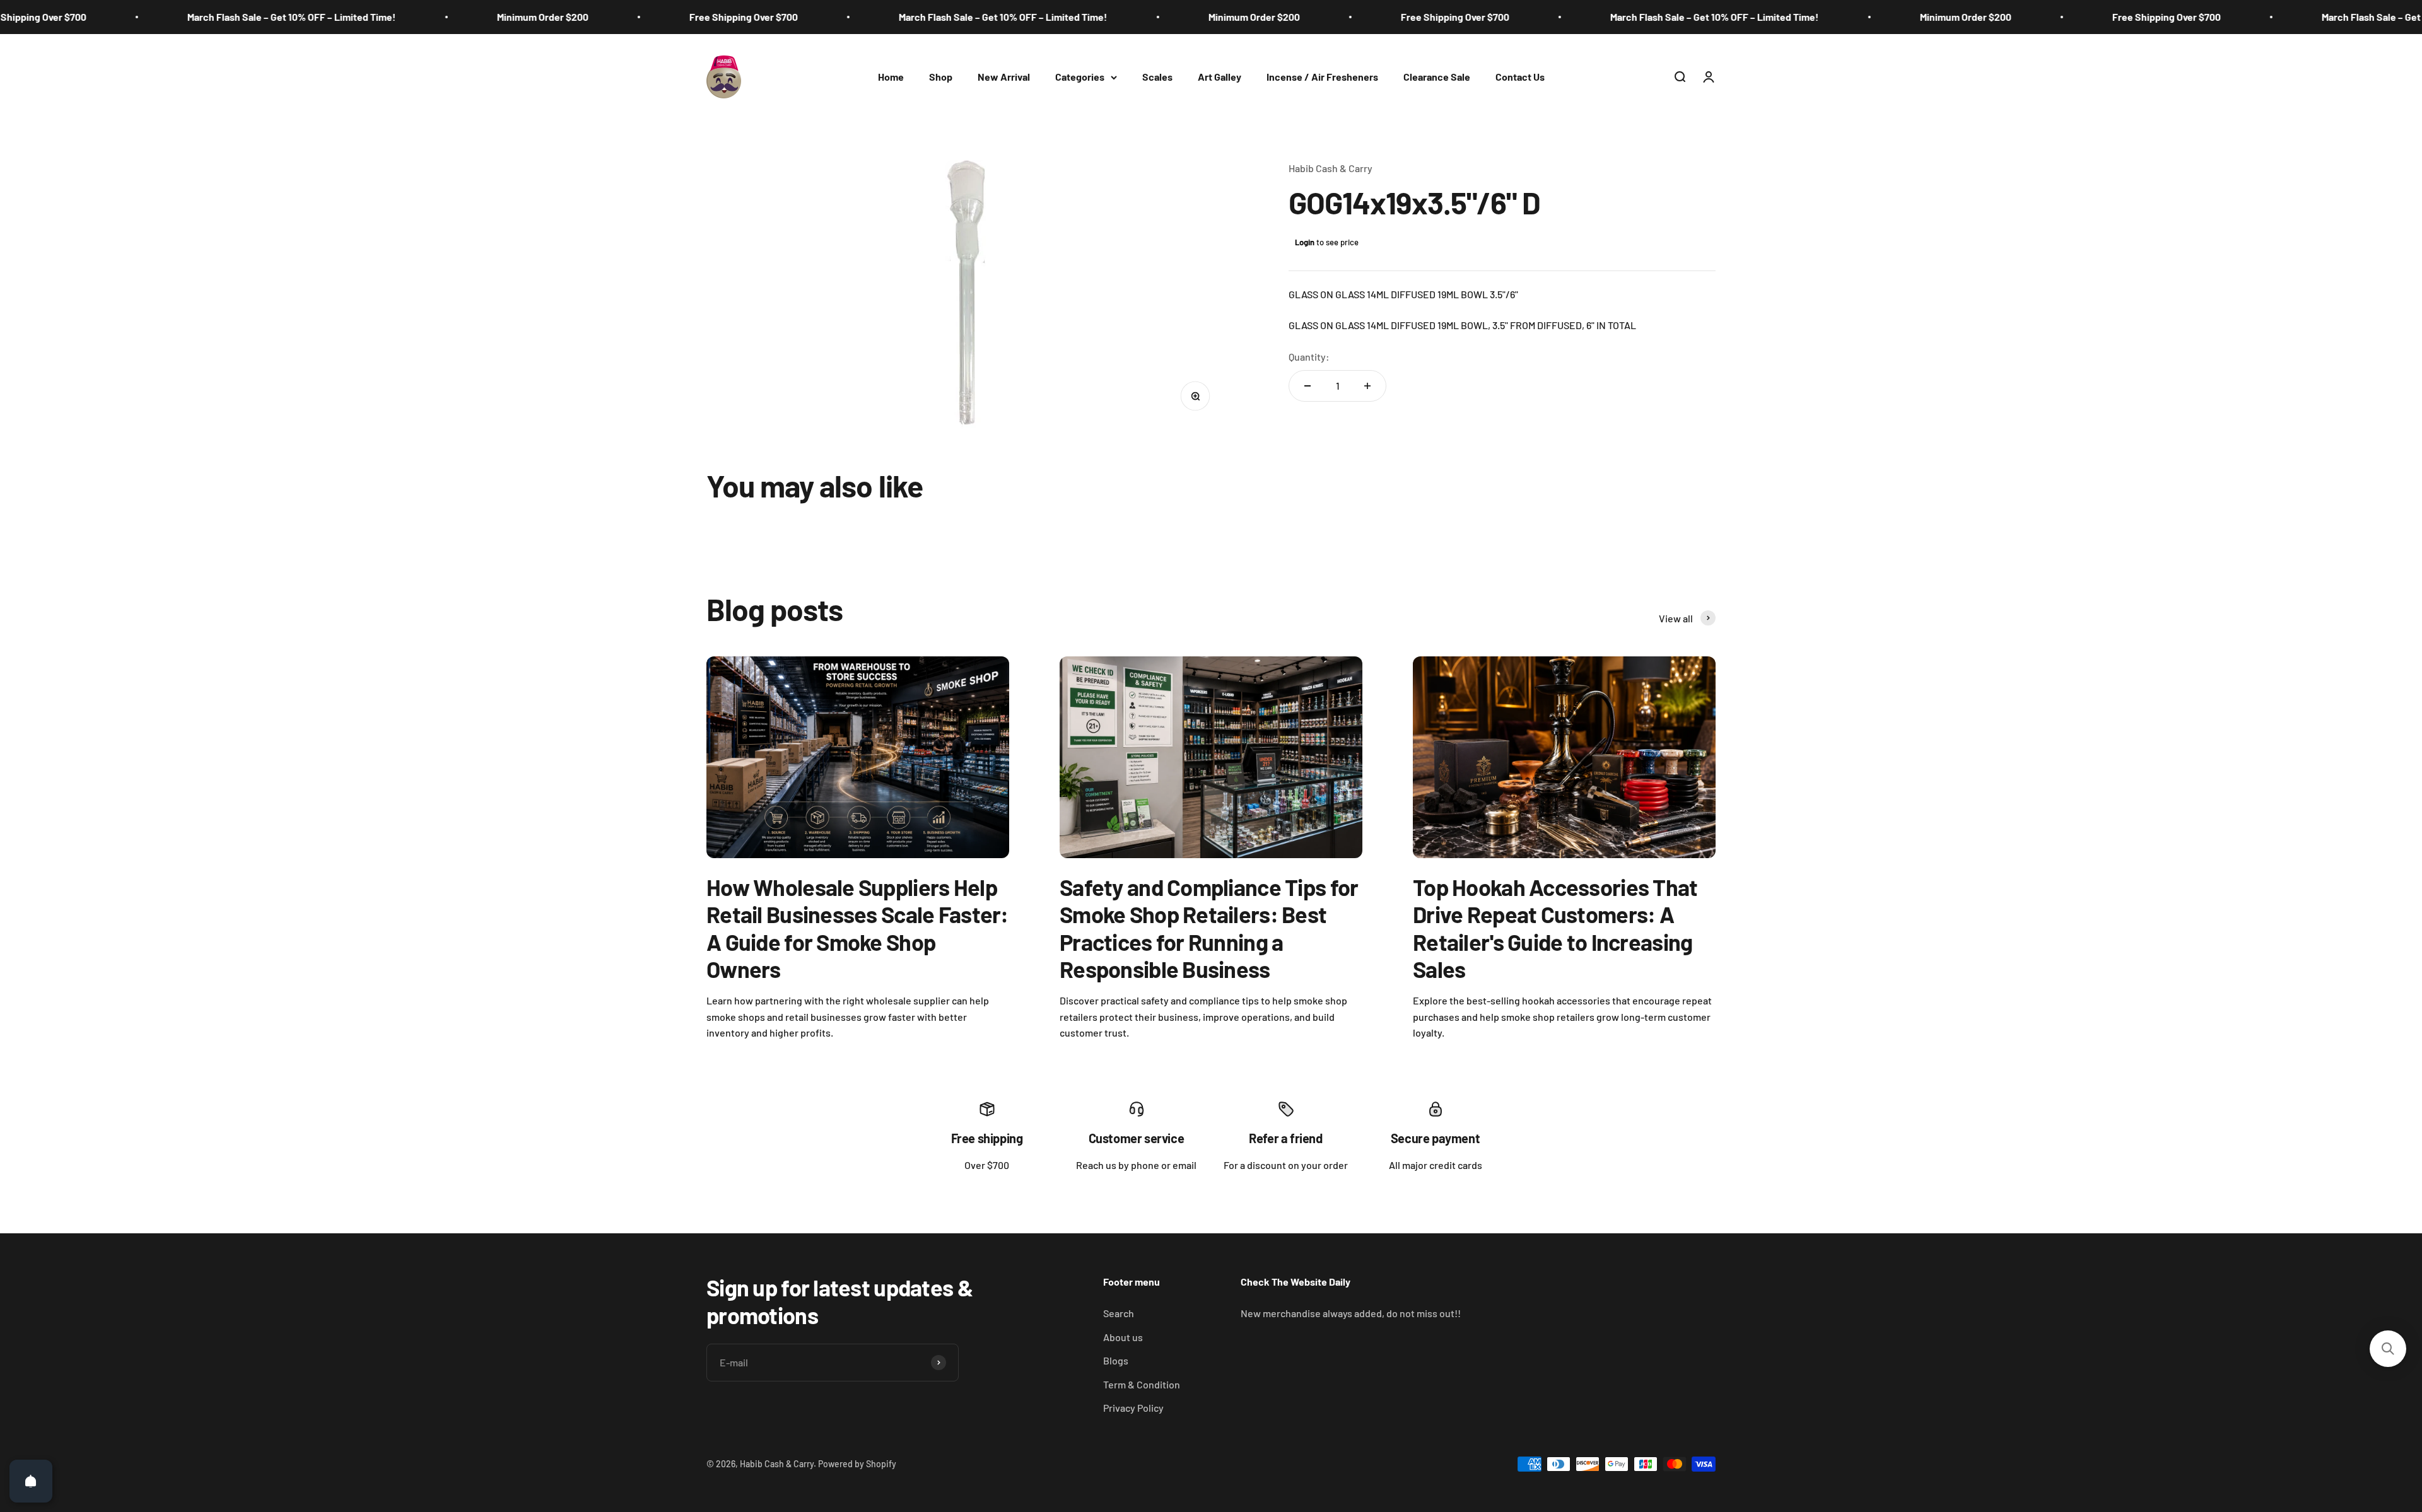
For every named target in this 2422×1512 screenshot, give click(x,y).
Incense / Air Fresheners (1322, 77)
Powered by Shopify (857, 1464)
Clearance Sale (1437, 77)
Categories (1080, 77)
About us (1123, 1337)
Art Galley (1220, 77)
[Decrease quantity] (1308, 386)
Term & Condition (1142, 1384)
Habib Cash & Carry (1331, 168)
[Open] (31, 1481)
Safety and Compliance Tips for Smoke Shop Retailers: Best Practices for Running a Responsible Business (1209, 928)
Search (1119, 1313)
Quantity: (1309, 357)
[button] (2388, 1349)
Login (1305, 242)
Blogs (1116, 1360)
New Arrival (1004, 77)
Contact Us (1520, 77)
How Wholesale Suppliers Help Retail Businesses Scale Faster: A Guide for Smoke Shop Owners (857, 928)
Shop (941, 77)
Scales (1157, 77)
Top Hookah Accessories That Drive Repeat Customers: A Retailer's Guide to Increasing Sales (1555, 928)
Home (891, 77)
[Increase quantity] (1367, 386)
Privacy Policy (1133, 1408)
